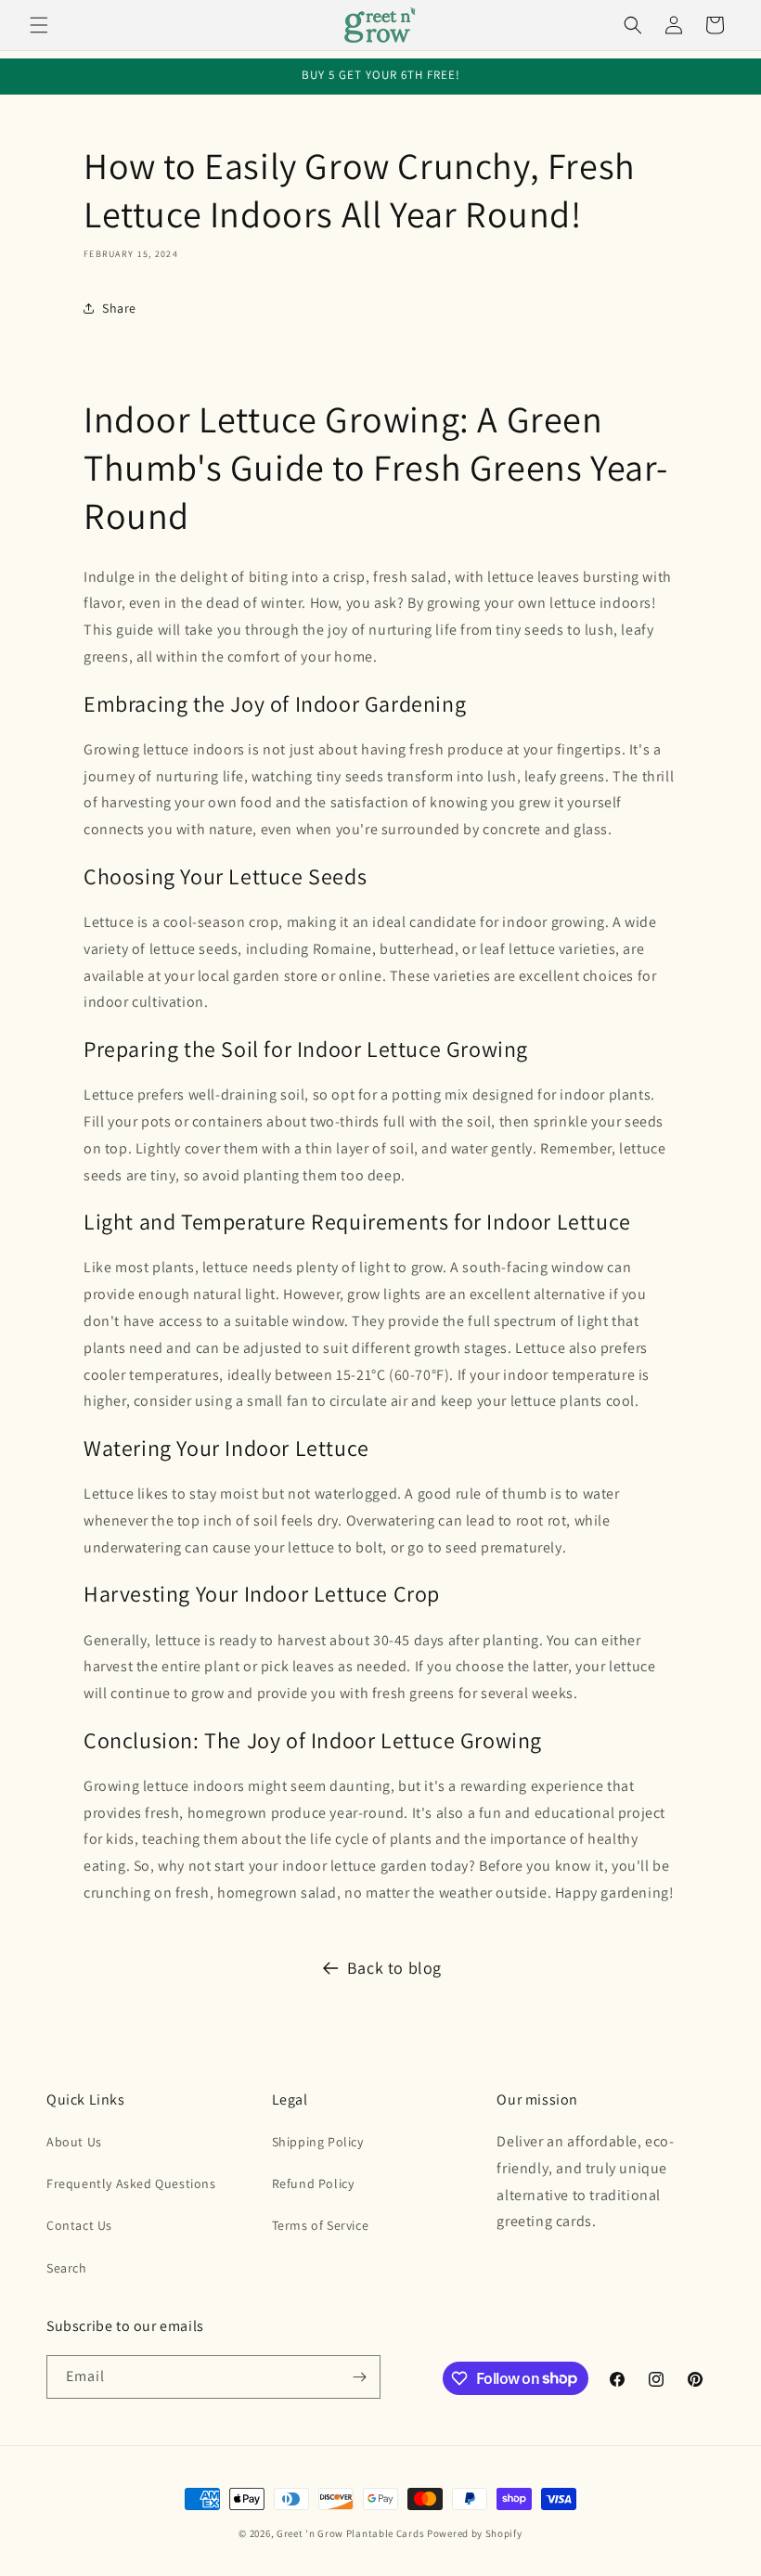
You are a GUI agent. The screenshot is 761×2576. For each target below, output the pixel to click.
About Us (74, 2142)
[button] (39, 25)
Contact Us (79, 2225)
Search (67, 2268)
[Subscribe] (359, 2377)
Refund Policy (313, 2183)
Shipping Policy (318, 2142)
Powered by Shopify (475, 2533)
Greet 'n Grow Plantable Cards (350, 2533)
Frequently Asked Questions (131, 2183)
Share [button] (119, 308)
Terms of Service (321, 2225)
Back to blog (394, 1968)
